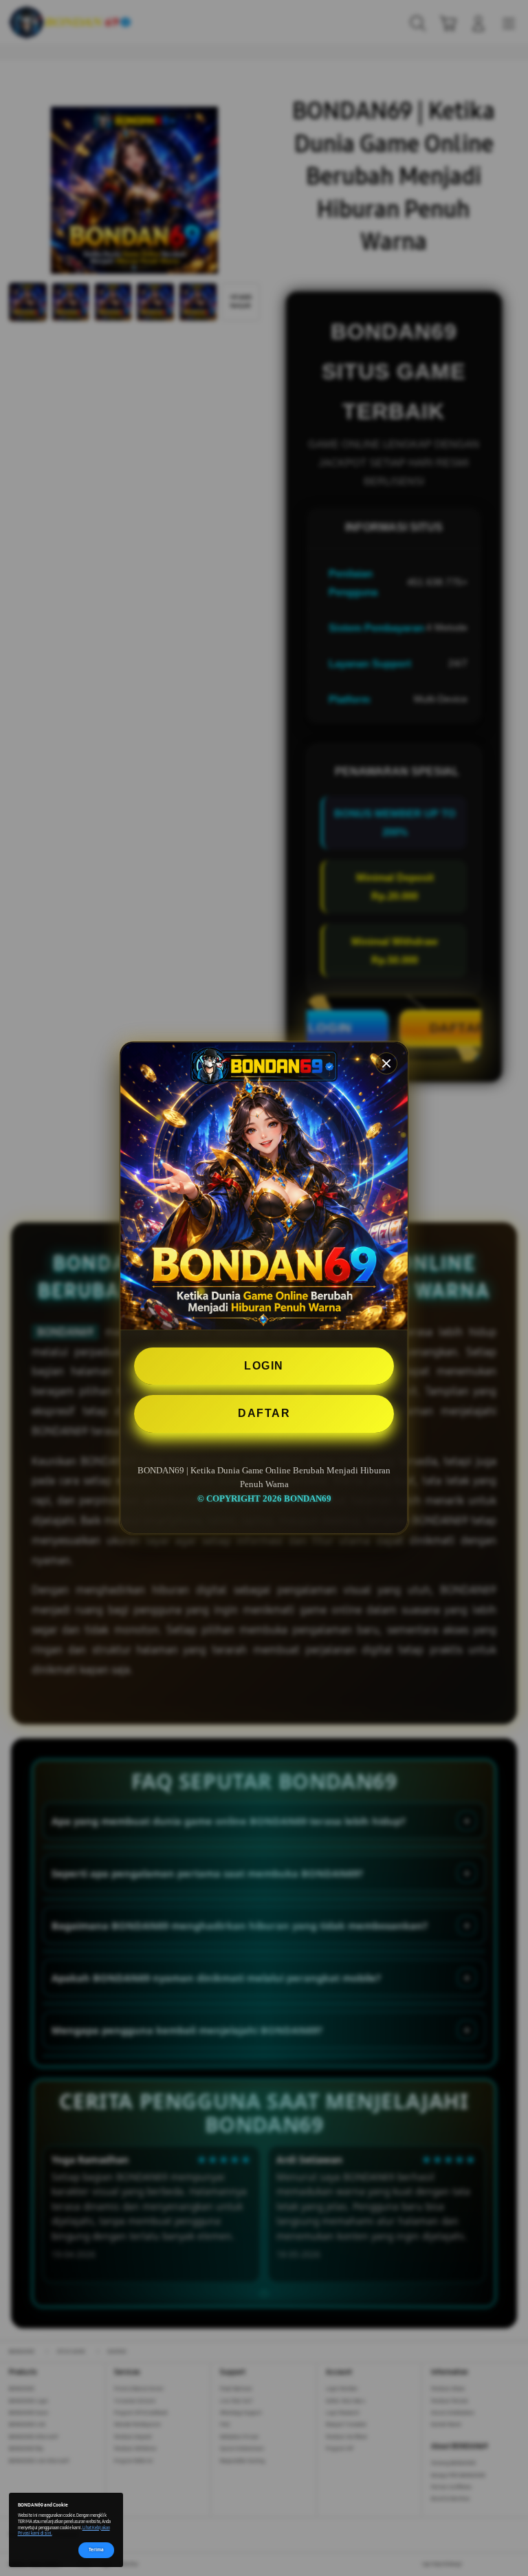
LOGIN (264, 1366)
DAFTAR (264, 1413)
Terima (96, 2550)
